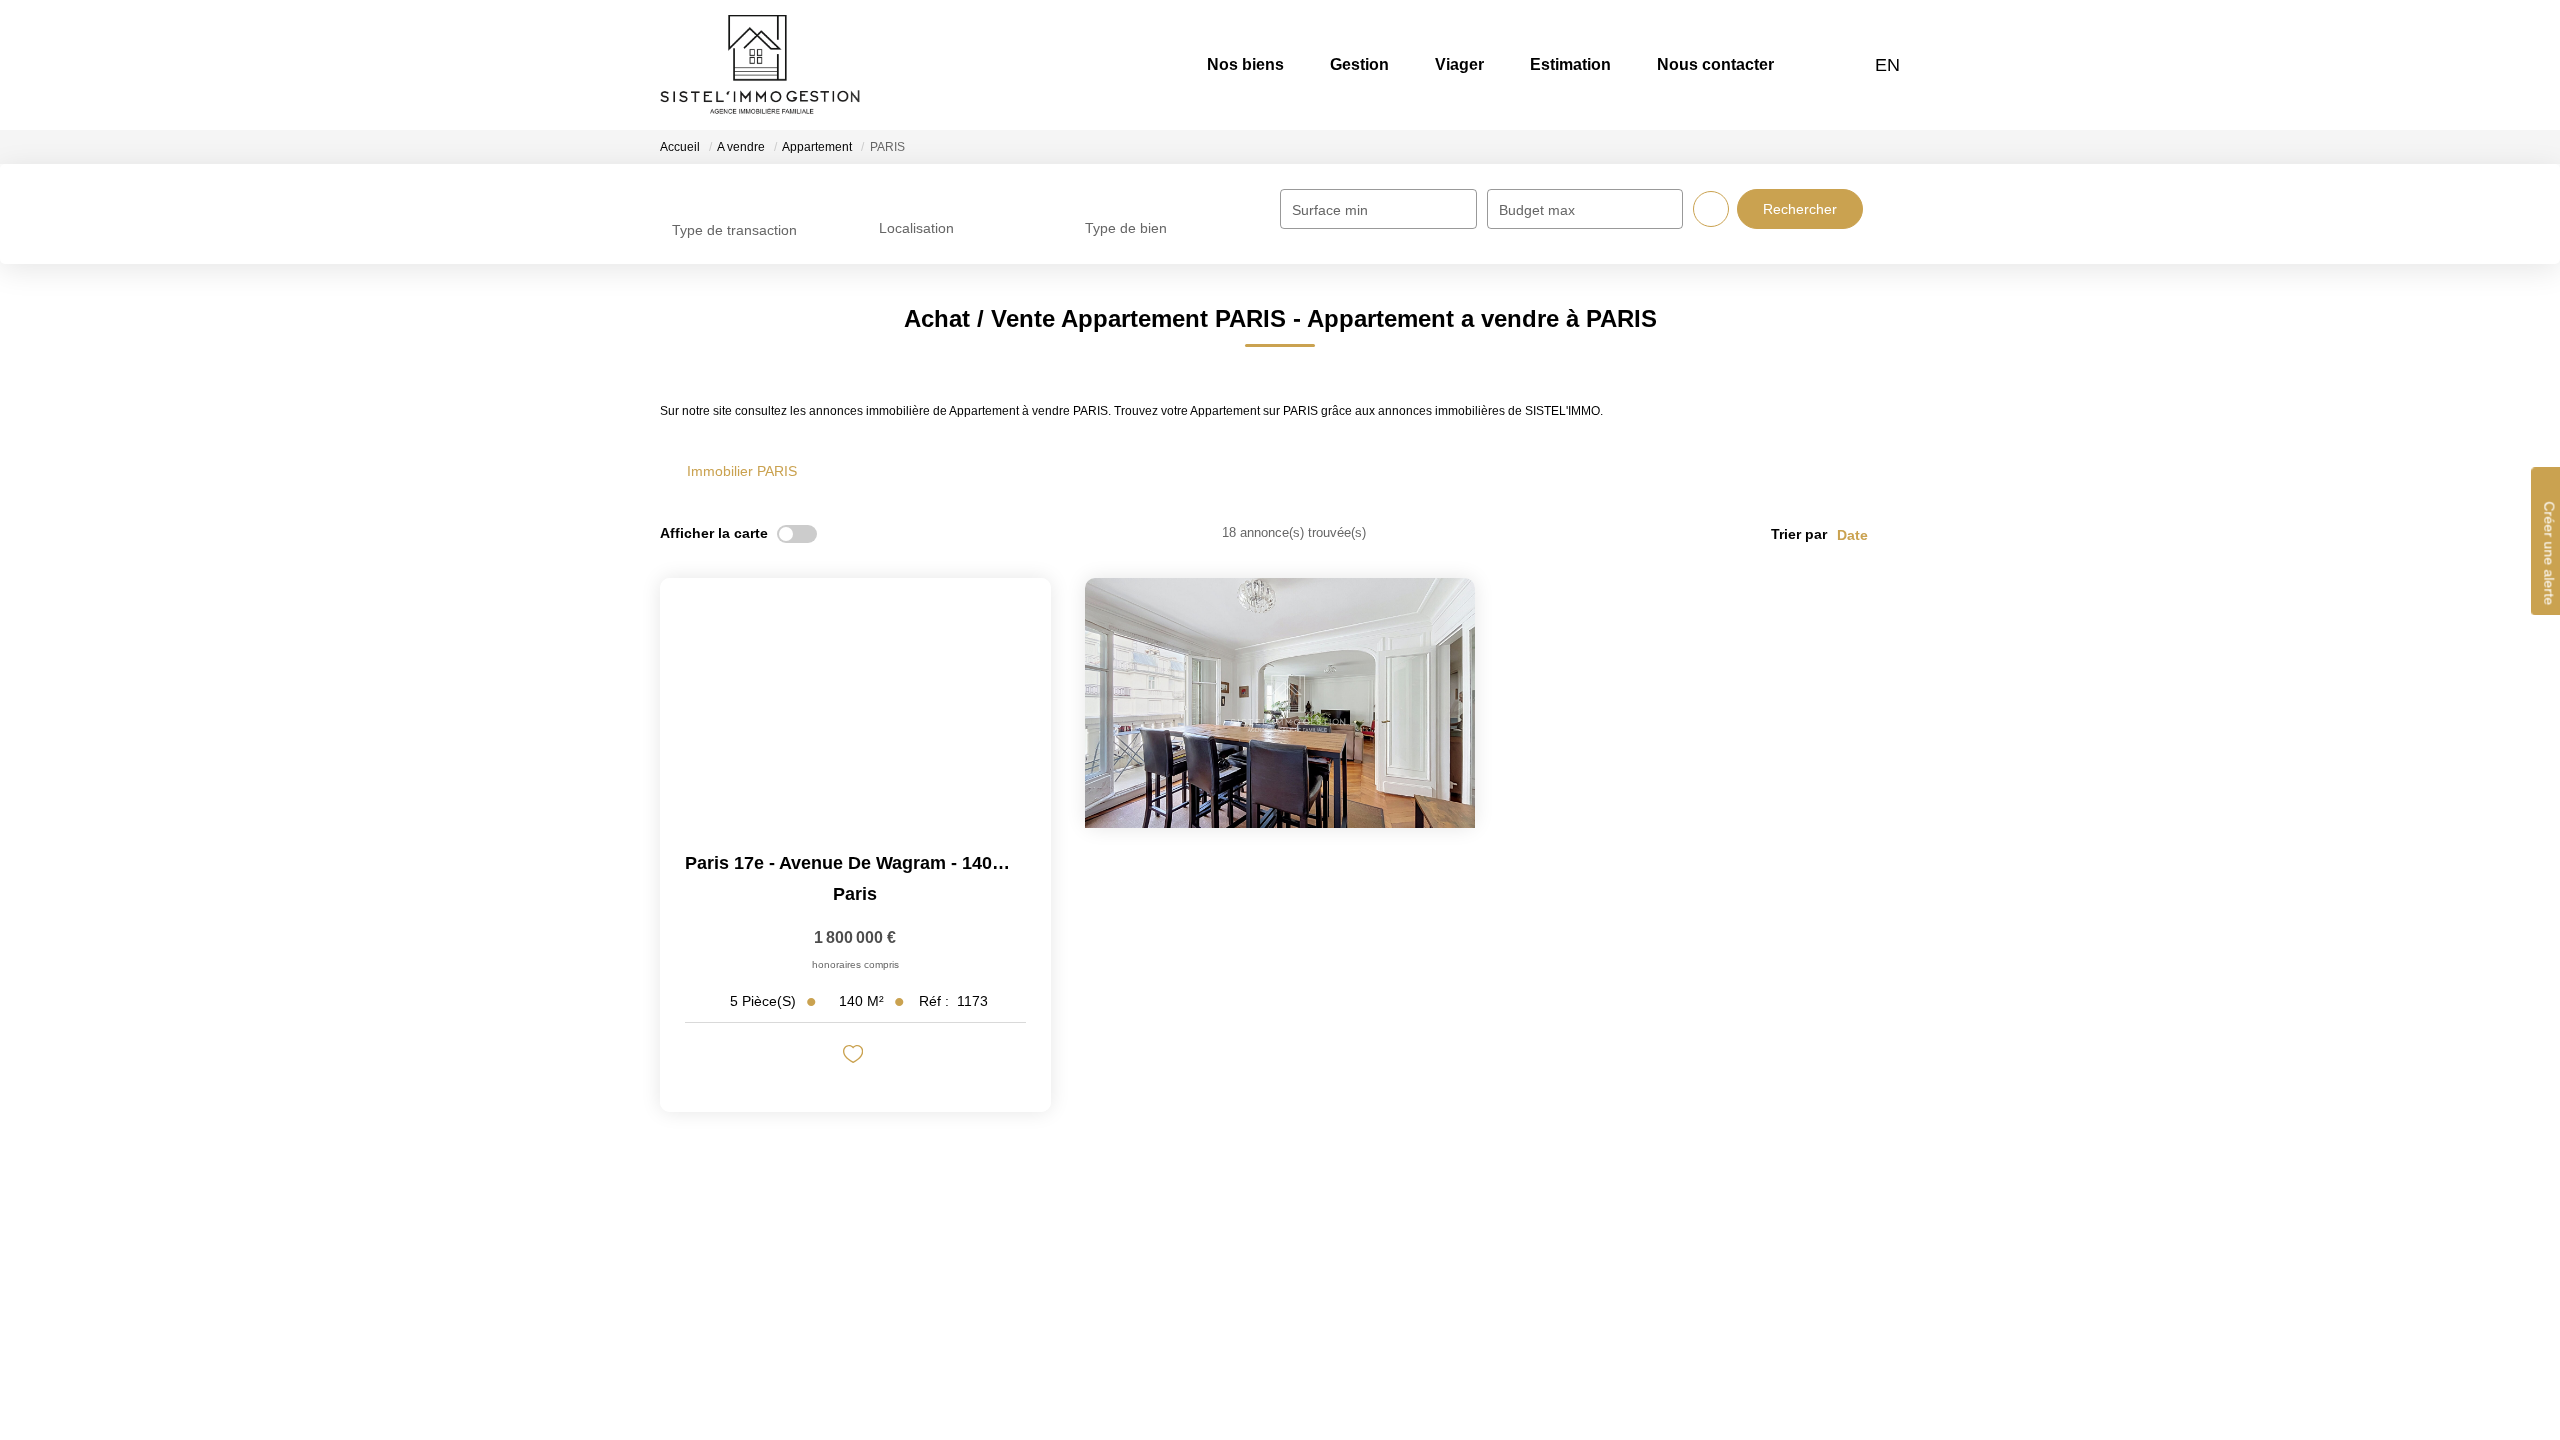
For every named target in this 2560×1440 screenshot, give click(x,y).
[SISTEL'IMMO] (760, 65)
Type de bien (1126, 228)
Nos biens (1245, 64)
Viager (1459, 64)
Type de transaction (734, 230)
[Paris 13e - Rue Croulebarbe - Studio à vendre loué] (1704, 703)
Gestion (1359, 64)
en (1887, 65)
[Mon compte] (1849, 64)
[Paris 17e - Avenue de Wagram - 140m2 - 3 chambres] (855, 703)
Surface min (1330, 210)
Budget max (1537, 210)
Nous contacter (1715, 64)
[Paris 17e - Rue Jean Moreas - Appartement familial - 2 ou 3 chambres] (1280, 703)
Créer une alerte (2549, 553)
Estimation (1570, 64)
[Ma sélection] (1823, 64)
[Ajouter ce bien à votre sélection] (855, 1057)
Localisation (916, 228)
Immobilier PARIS (742, 471)
